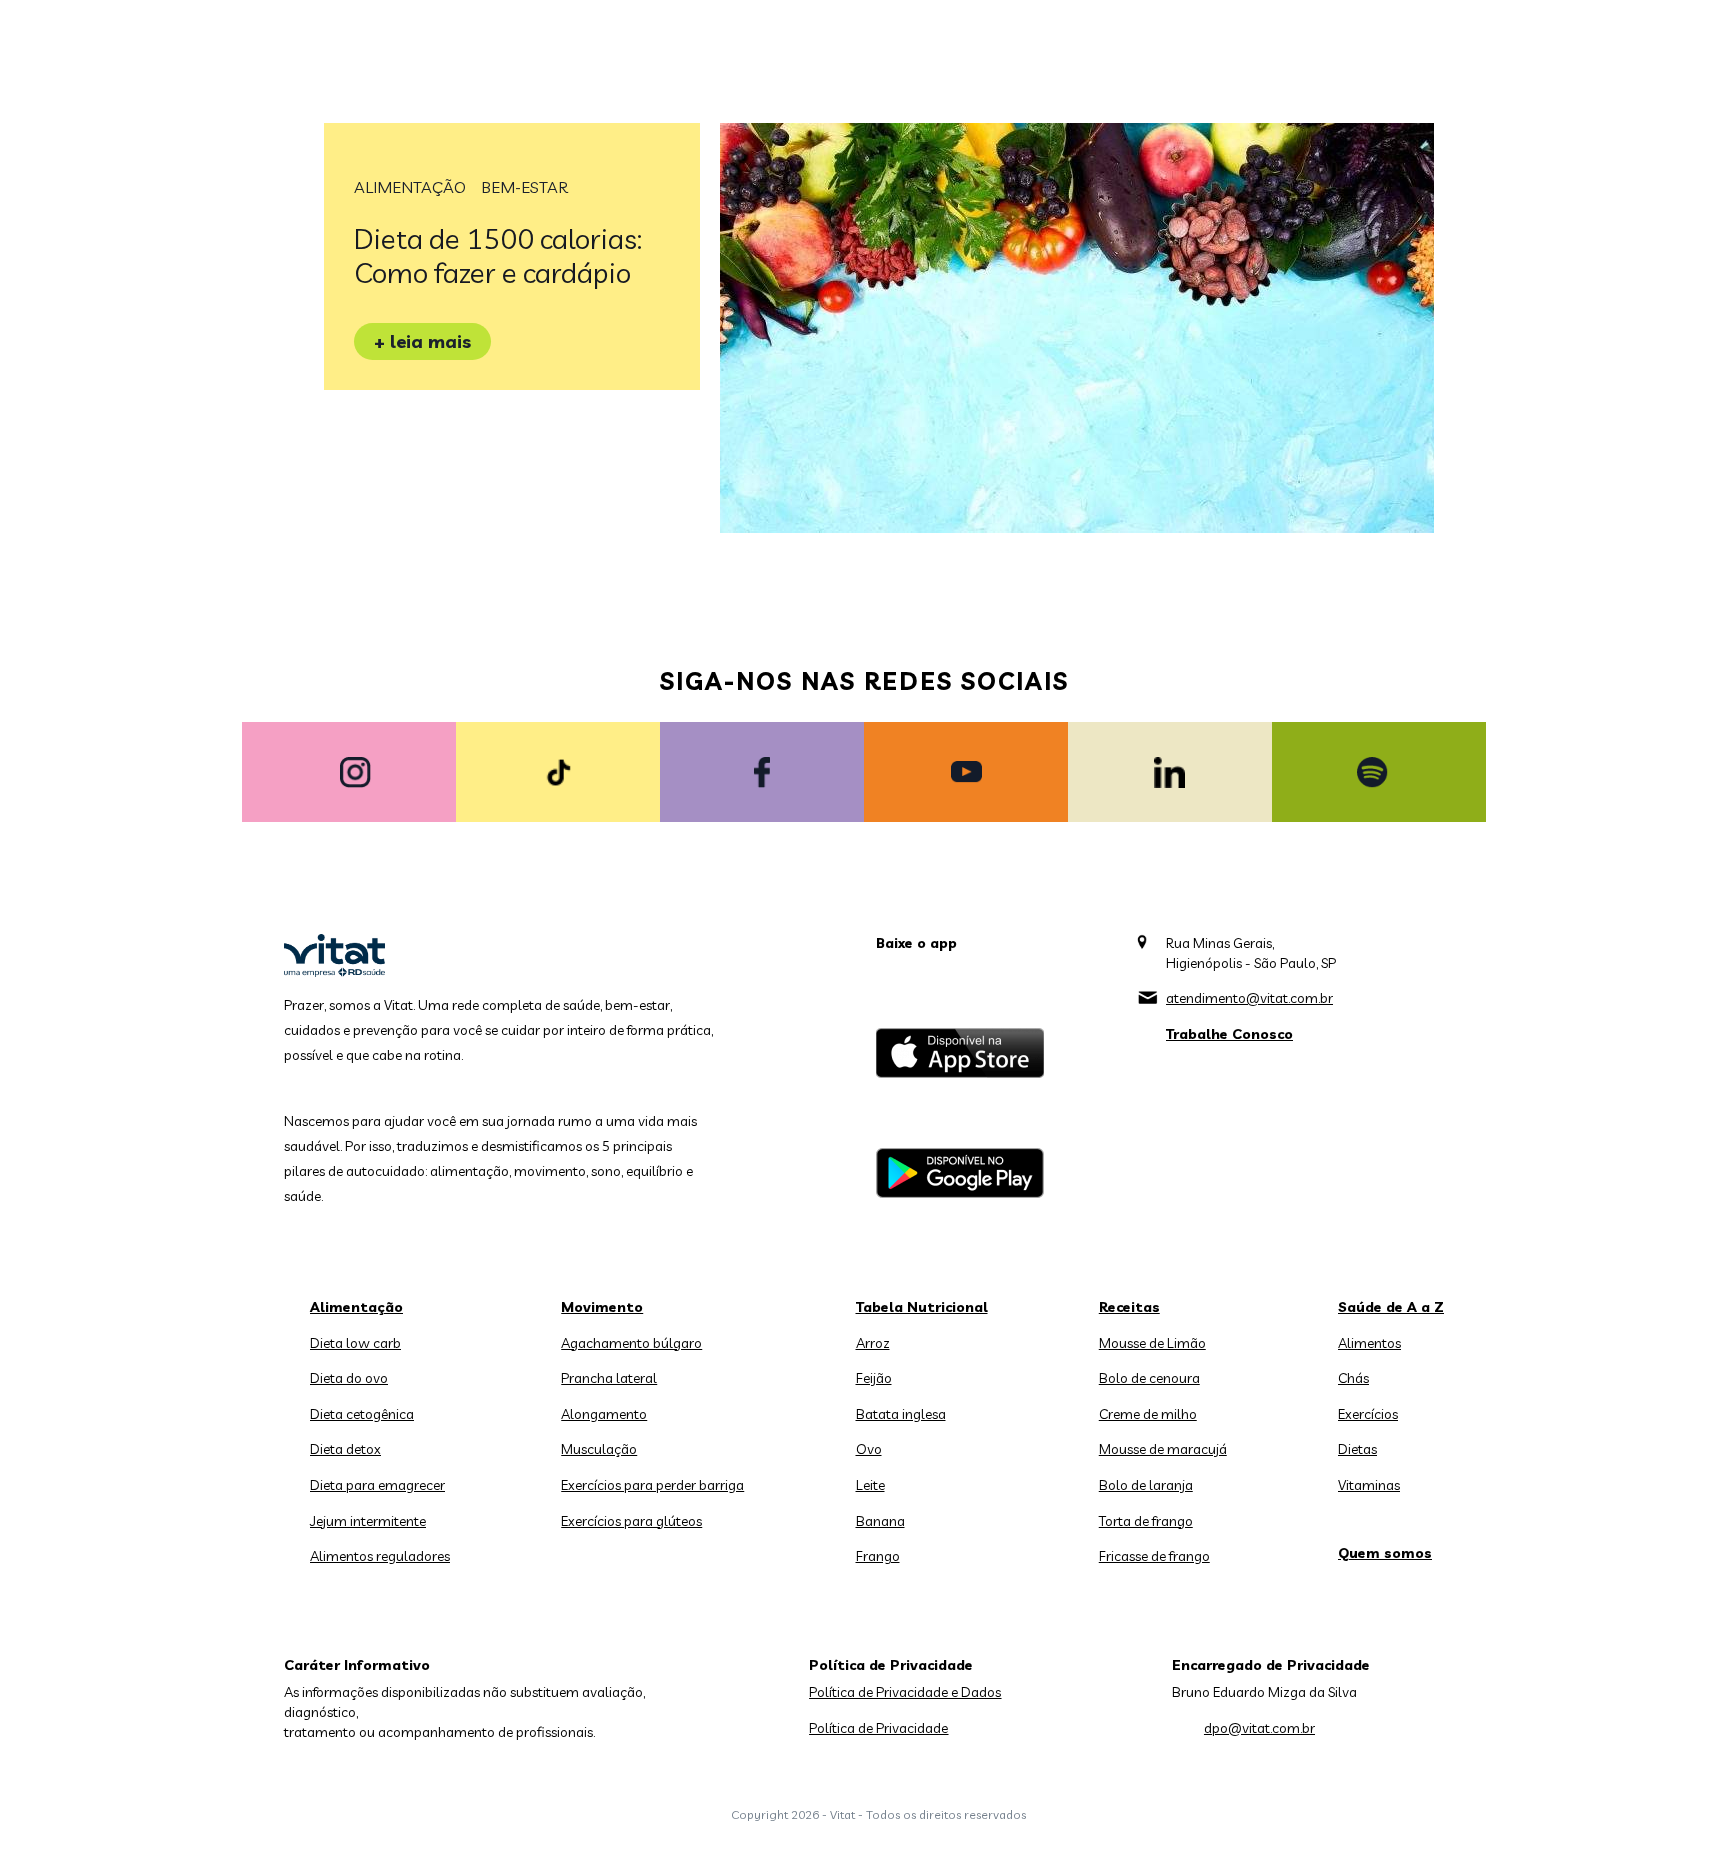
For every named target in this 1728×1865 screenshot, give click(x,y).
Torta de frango (1146, 1521)
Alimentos (1369, 1343)
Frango (878, 1556)
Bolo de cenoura (1149, 1378)
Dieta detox (345, 1449)
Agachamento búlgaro (631, 1343)
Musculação (599, 1449)
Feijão (874, 1378)
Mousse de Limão (1152, 1343)
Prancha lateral (609, 1378)
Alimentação (410, 187)
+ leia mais (422, 341)
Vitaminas (1369, 1485)
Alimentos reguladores (380, 1556)
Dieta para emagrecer (377, 1485)
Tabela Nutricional (922, 1307)
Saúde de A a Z (1391, 1307)
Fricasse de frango (1154, 1556)
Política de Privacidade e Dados (905, 1692)
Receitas (1129, 1307)
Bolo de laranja (1146, 1485)
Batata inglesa (901, 1414)
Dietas (1357, 1449)
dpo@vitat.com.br (1259, 1728)
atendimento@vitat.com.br (1249, 998)
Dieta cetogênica (362, 1414)
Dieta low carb (355, 1343)
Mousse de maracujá (1163, 1449)
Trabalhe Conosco (1229, 1034)
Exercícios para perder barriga (652, 1485)
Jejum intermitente (368, 1521)
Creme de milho (1148, 1414)
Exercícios (1368, 1414)
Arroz (873, 1343)
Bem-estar (524, 187)
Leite (870, 1485)
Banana (880, 1521)
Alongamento (604, 1414)
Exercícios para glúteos (631, 1521)
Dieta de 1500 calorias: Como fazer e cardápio (498, 255)
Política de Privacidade (878, 1728)
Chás (1353, 1378)
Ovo (869, 1449)
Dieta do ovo (349, 1378)
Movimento (602, 1307)
